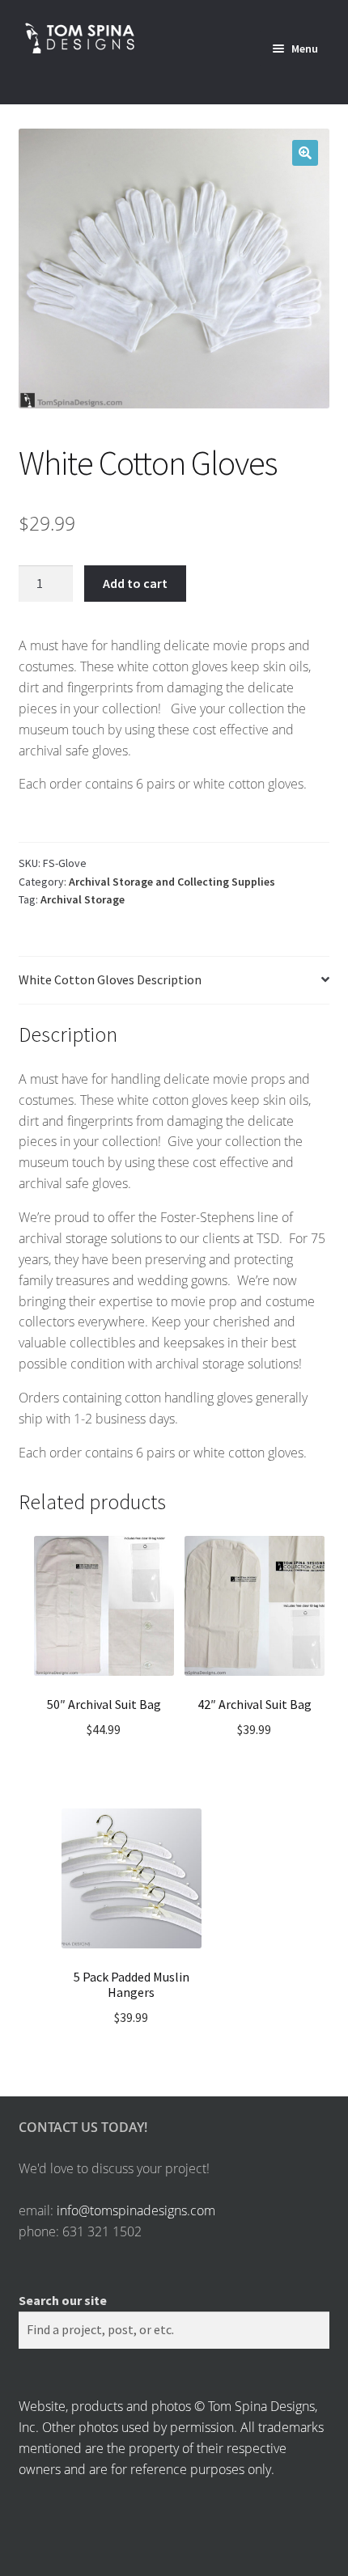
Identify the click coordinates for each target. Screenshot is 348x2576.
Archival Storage (83, 899)
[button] (305, 153)
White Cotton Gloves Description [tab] (110, 979)
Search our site (63, 2300)
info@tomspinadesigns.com (136, 2210)
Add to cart (135, 583)
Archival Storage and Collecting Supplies (172, 882)
